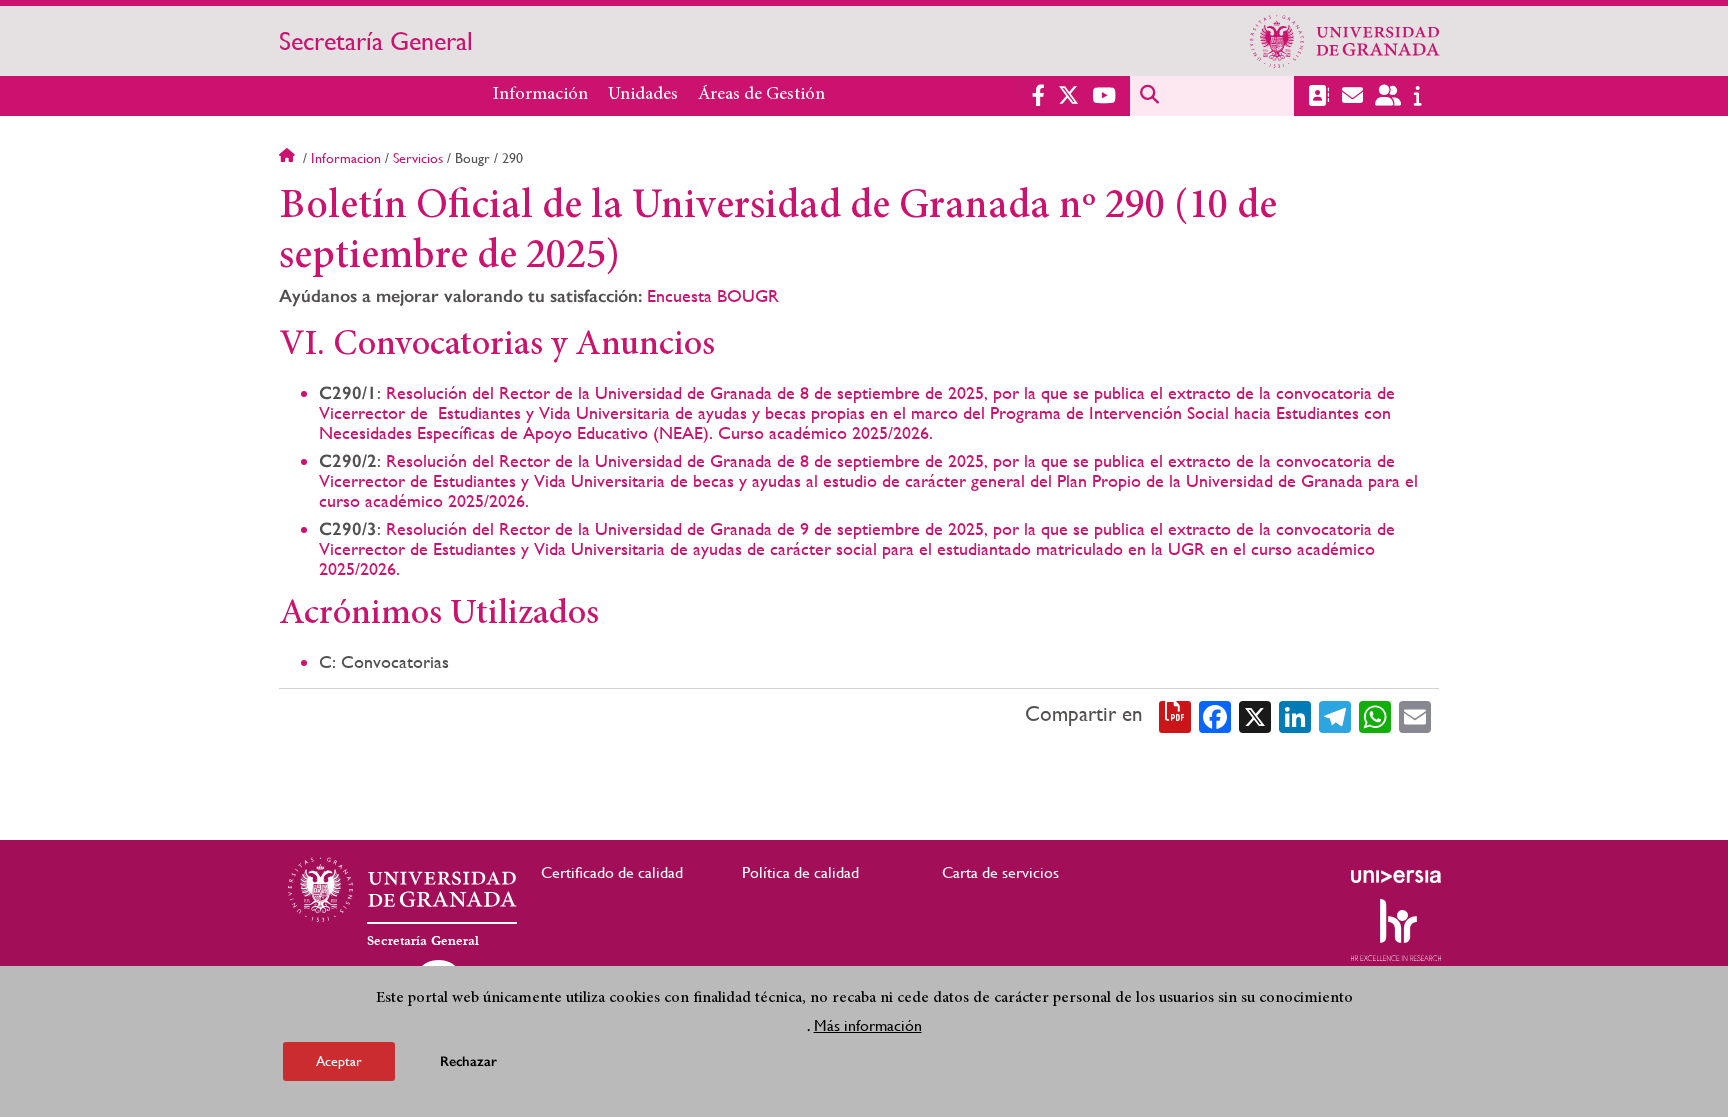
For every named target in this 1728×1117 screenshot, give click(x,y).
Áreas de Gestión (761, 95)
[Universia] (1396, 876)
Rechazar (468, 1061)
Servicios (418, 158)
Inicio (289, 158)
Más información (868, 1025)
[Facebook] (1215, 715)
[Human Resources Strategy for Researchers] (1396, 930)
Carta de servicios (1000, 872)
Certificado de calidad (612, 872)
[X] (1255, 715)
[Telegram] (1335, 715)
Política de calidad (800, 872)
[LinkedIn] (1295, 715)
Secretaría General (376, 41)
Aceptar (339, 1061)
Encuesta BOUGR (713, 295)
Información (540, 95)
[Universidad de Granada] (1345, 41)
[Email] (1415, 715)
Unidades (643, 95)
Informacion (346, 158)
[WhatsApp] (1375, 715)
